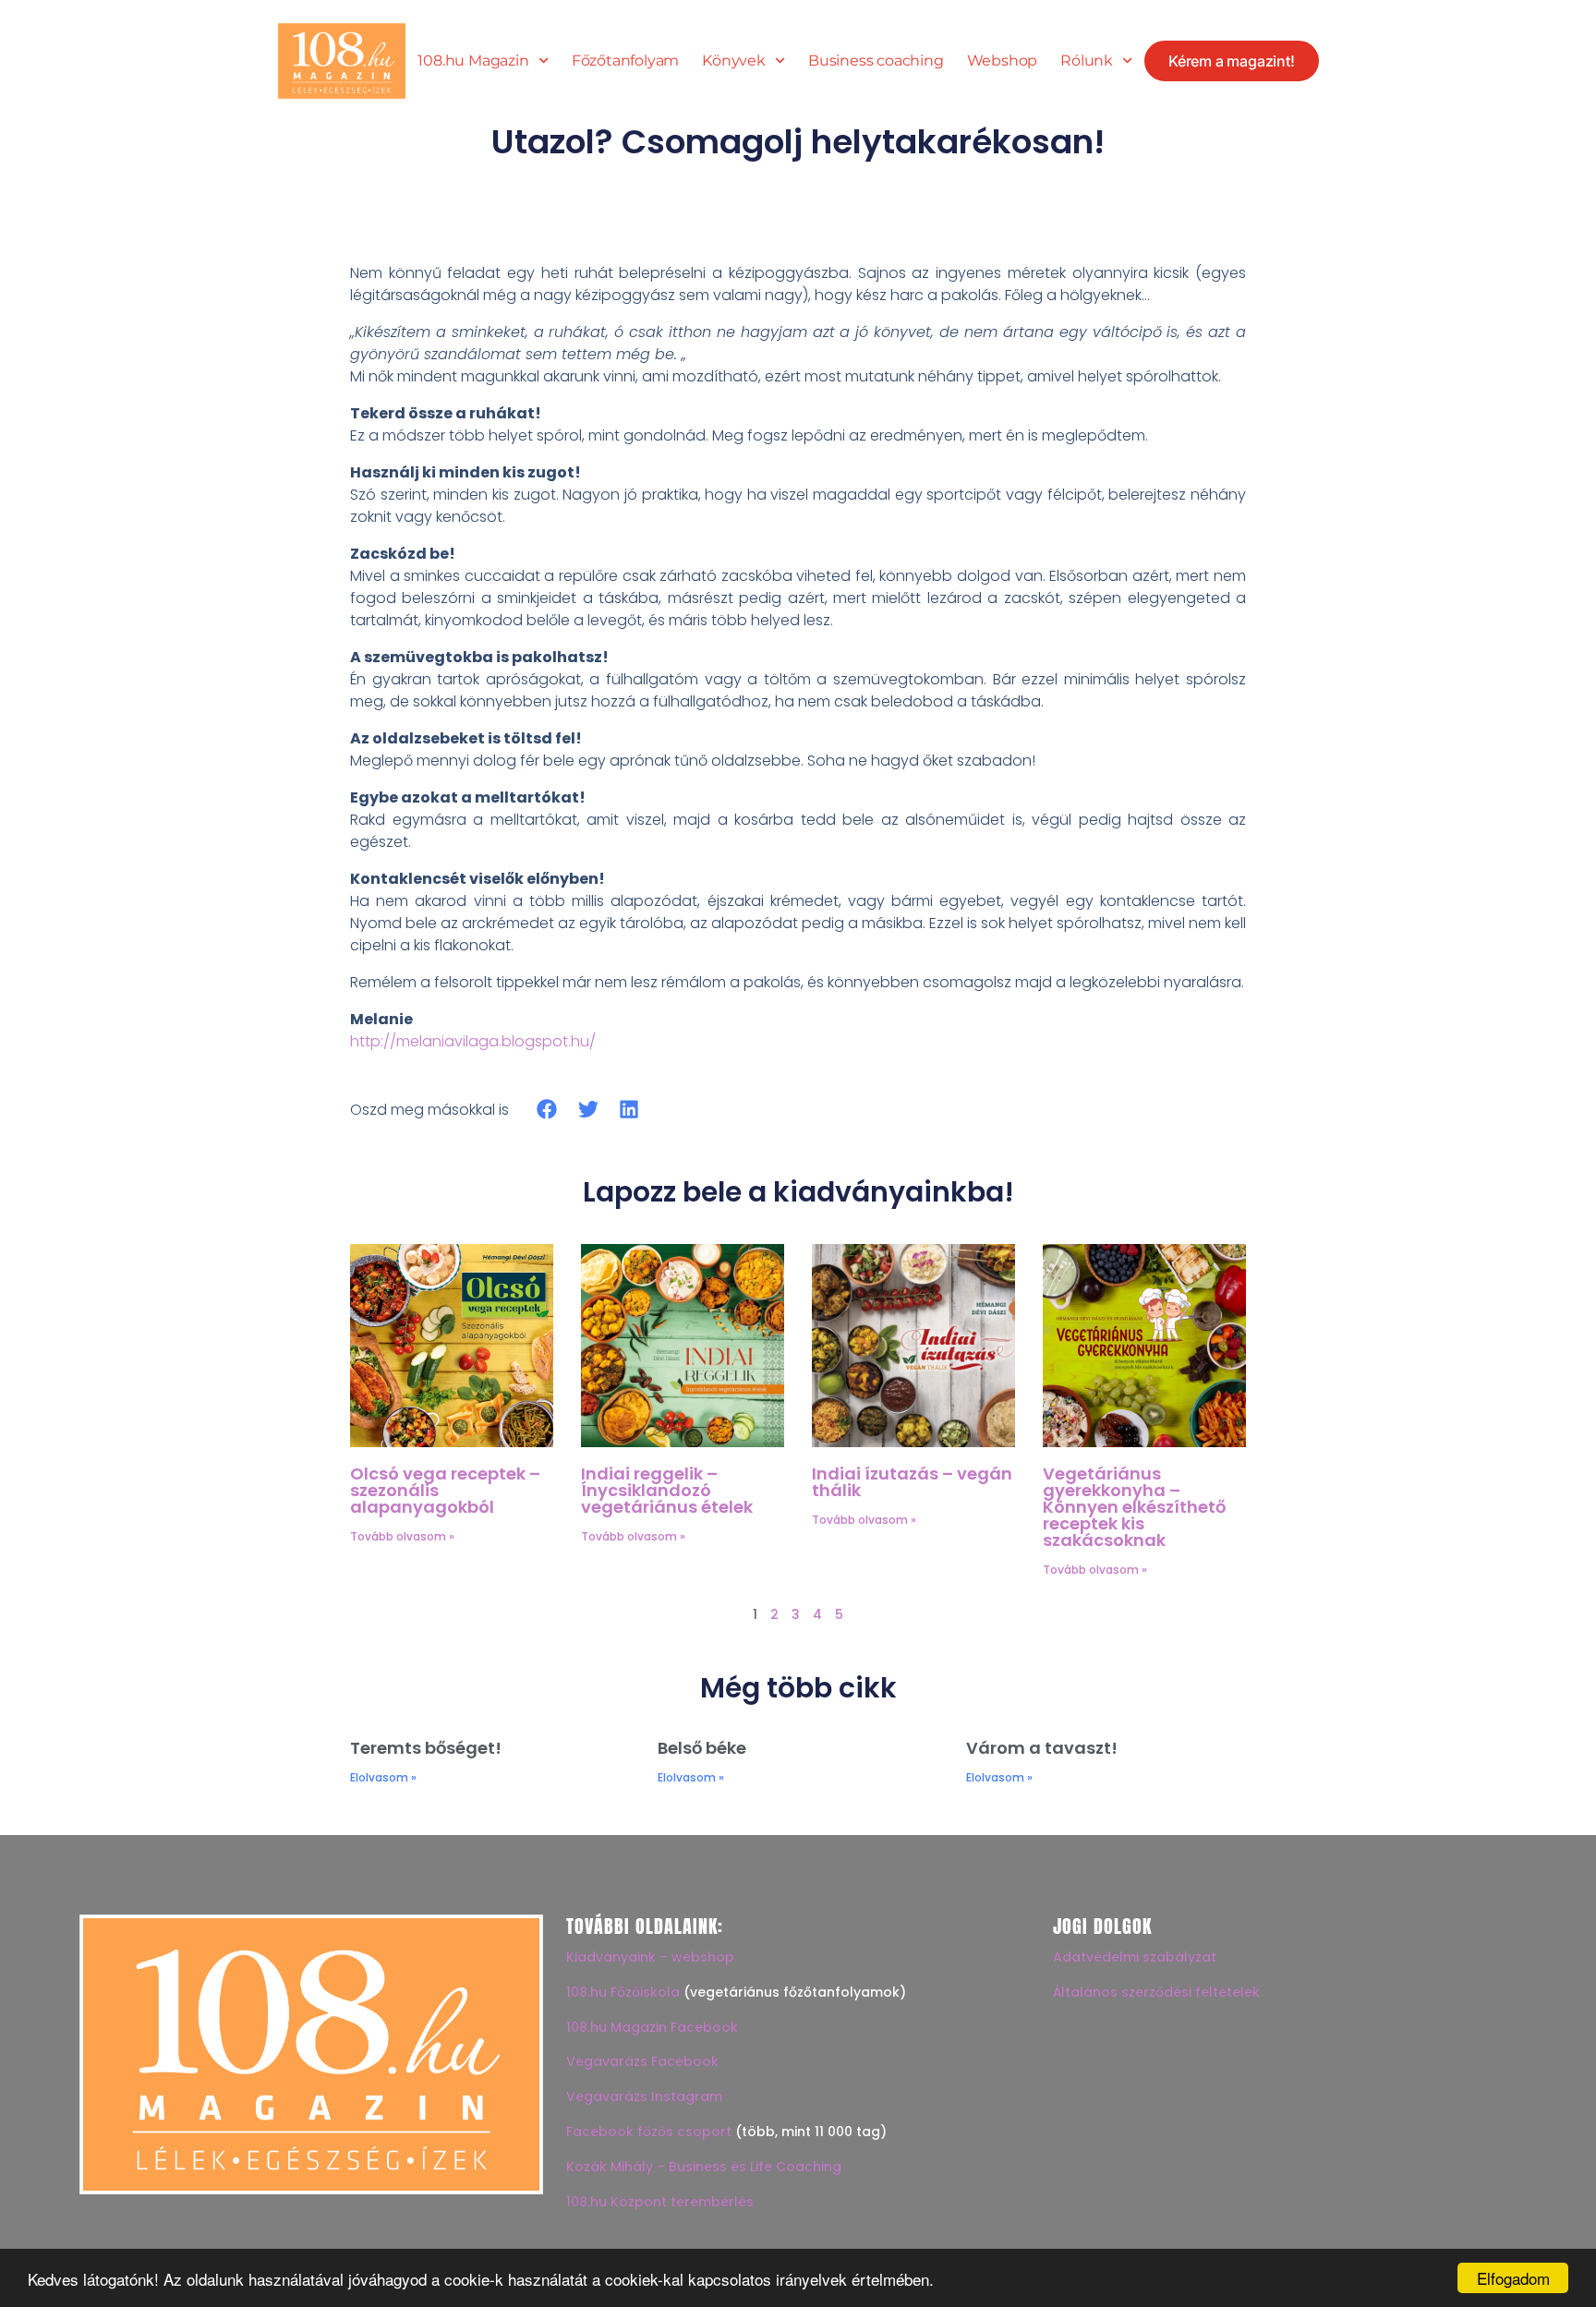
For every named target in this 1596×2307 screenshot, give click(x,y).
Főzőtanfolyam (625, 61)
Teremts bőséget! (426, 1748)
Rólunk (1087, 61)
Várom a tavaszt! (1042, 1748)
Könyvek (734, 61)
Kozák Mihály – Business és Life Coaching (704, 2167)
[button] (547, 1110)
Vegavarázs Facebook (642, 2061)
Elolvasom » (383, 1777)
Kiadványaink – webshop (650, 1957)
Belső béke (702, 1748)
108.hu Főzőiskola (623, 1992)
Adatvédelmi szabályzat (1135, 1957)
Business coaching (876, 61)
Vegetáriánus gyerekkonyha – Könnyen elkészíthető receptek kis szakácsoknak (1134, 1507)
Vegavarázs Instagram (644, 2096)
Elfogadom (1513, 2278)
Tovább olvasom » (402, 1536)
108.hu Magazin (473, 61)
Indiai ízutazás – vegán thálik (912, 1482)
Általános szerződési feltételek (1156, 1992)
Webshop (1003, 61)
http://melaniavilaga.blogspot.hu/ (473, 1041)
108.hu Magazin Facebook (652, 2027)
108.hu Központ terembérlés (660, 2202)
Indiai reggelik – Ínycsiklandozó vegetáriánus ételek (667, 1490)
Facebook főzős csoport (649, 2132)
